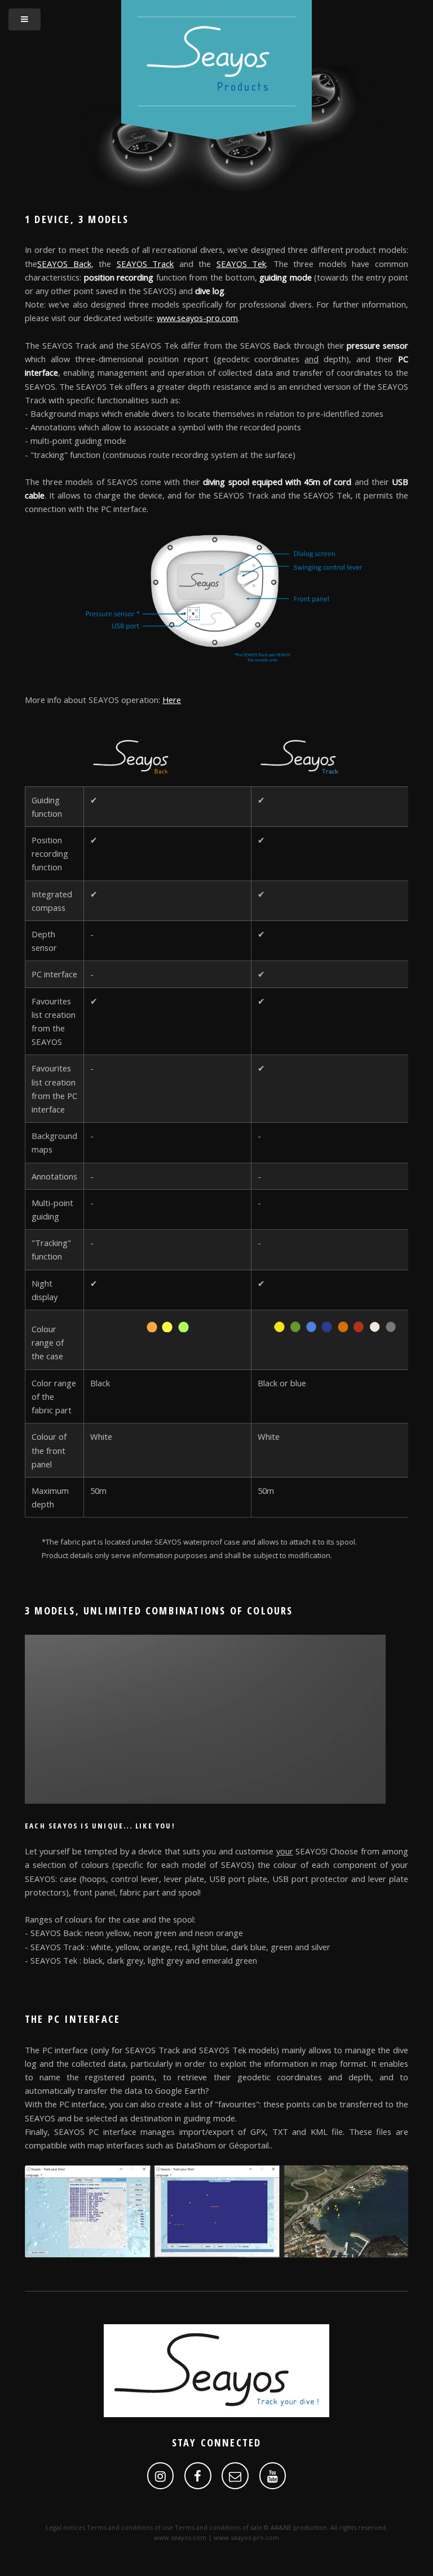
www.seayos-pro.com (197, 318)
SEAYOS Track (145, 264)
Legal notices (65, 2527)
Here (172, 700)
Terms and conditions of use (130, 2527)
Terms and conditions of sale (218, 2527)
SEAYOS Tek (242, 264)
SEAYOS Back (64, 264)
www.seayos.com (180, 2537)
